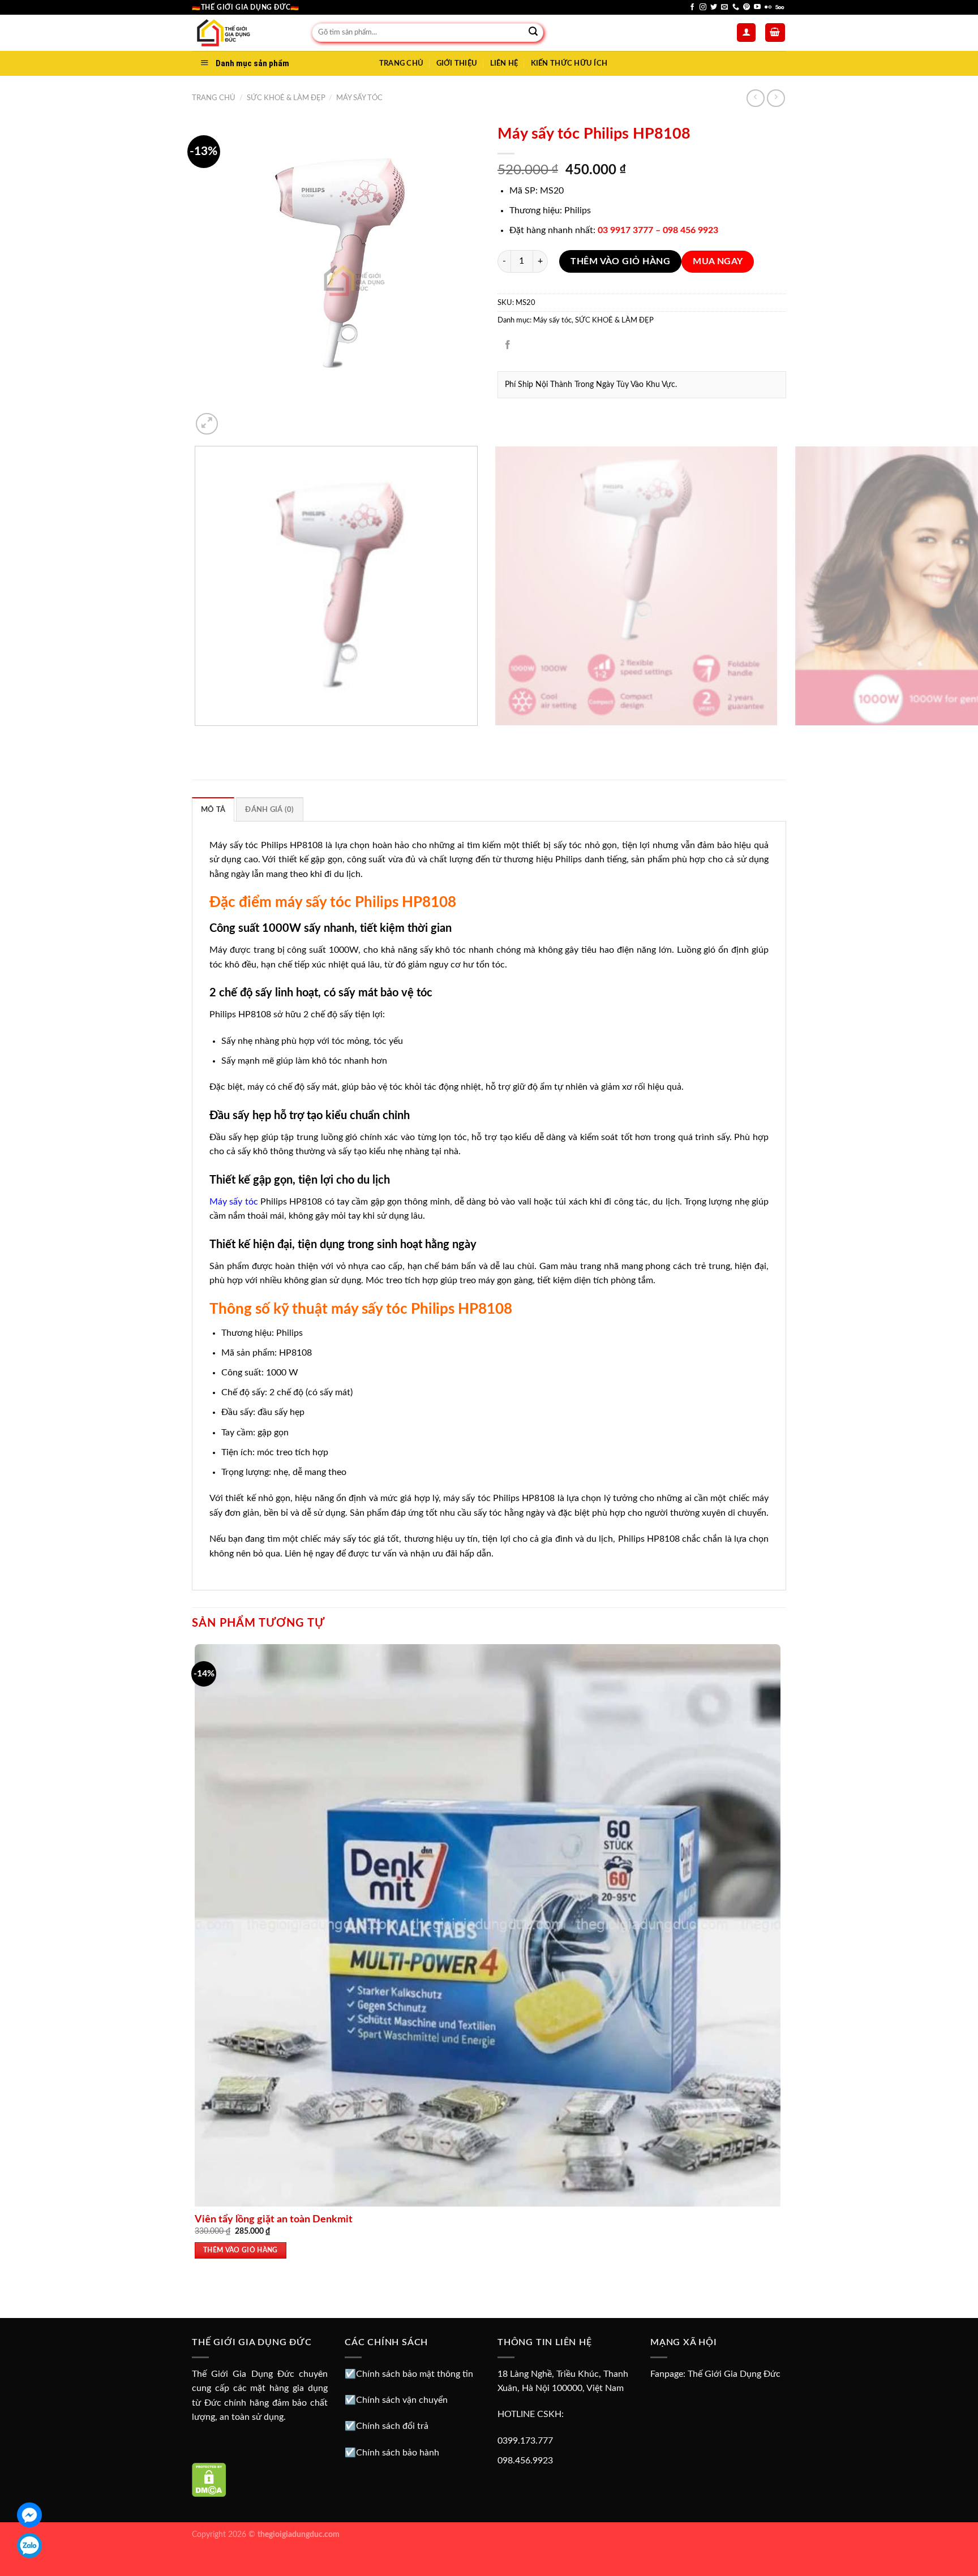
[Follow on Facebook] (692, 7)
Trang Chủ (401, 63)
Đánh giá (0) (269, 810)
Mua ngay (718, 262)
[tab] (213, 809)
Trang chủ (214, 98)
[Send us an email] (724, 7)
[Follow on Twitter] (714, 7)
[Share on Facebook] (508, 346)
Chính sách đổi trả (392, 2426)
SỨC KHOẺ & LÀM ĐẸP (286, 98)
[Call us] (736, 7)
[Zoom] (207, 424)
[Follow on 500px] (780, 7)
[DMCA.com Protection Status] (209, 2479)
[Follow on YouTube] (757, 7)
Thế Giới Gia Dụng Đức (734, 2374)
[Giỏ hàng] (775, 33)
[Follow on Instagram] (703, 7)
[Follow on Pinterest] (747, 7)
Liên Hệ (504, 63)
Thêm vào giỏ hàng (620, 261)
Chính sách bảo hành (398, 2453)
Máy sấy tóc (359, 98)
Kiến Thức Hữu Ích (569, 63)
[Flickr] (768, 7)
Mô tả (213, 810)
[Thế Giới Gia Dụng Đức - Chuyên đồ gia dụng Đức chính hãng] (243, 33)
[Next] (234, 418)
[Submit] (533, 33)
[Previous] (197, 737)
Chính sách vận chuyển (402, 2400)
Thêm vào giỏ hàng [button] (241, 2250)
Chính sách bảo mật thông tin (415, 2374)
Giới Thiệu (457, 63)
